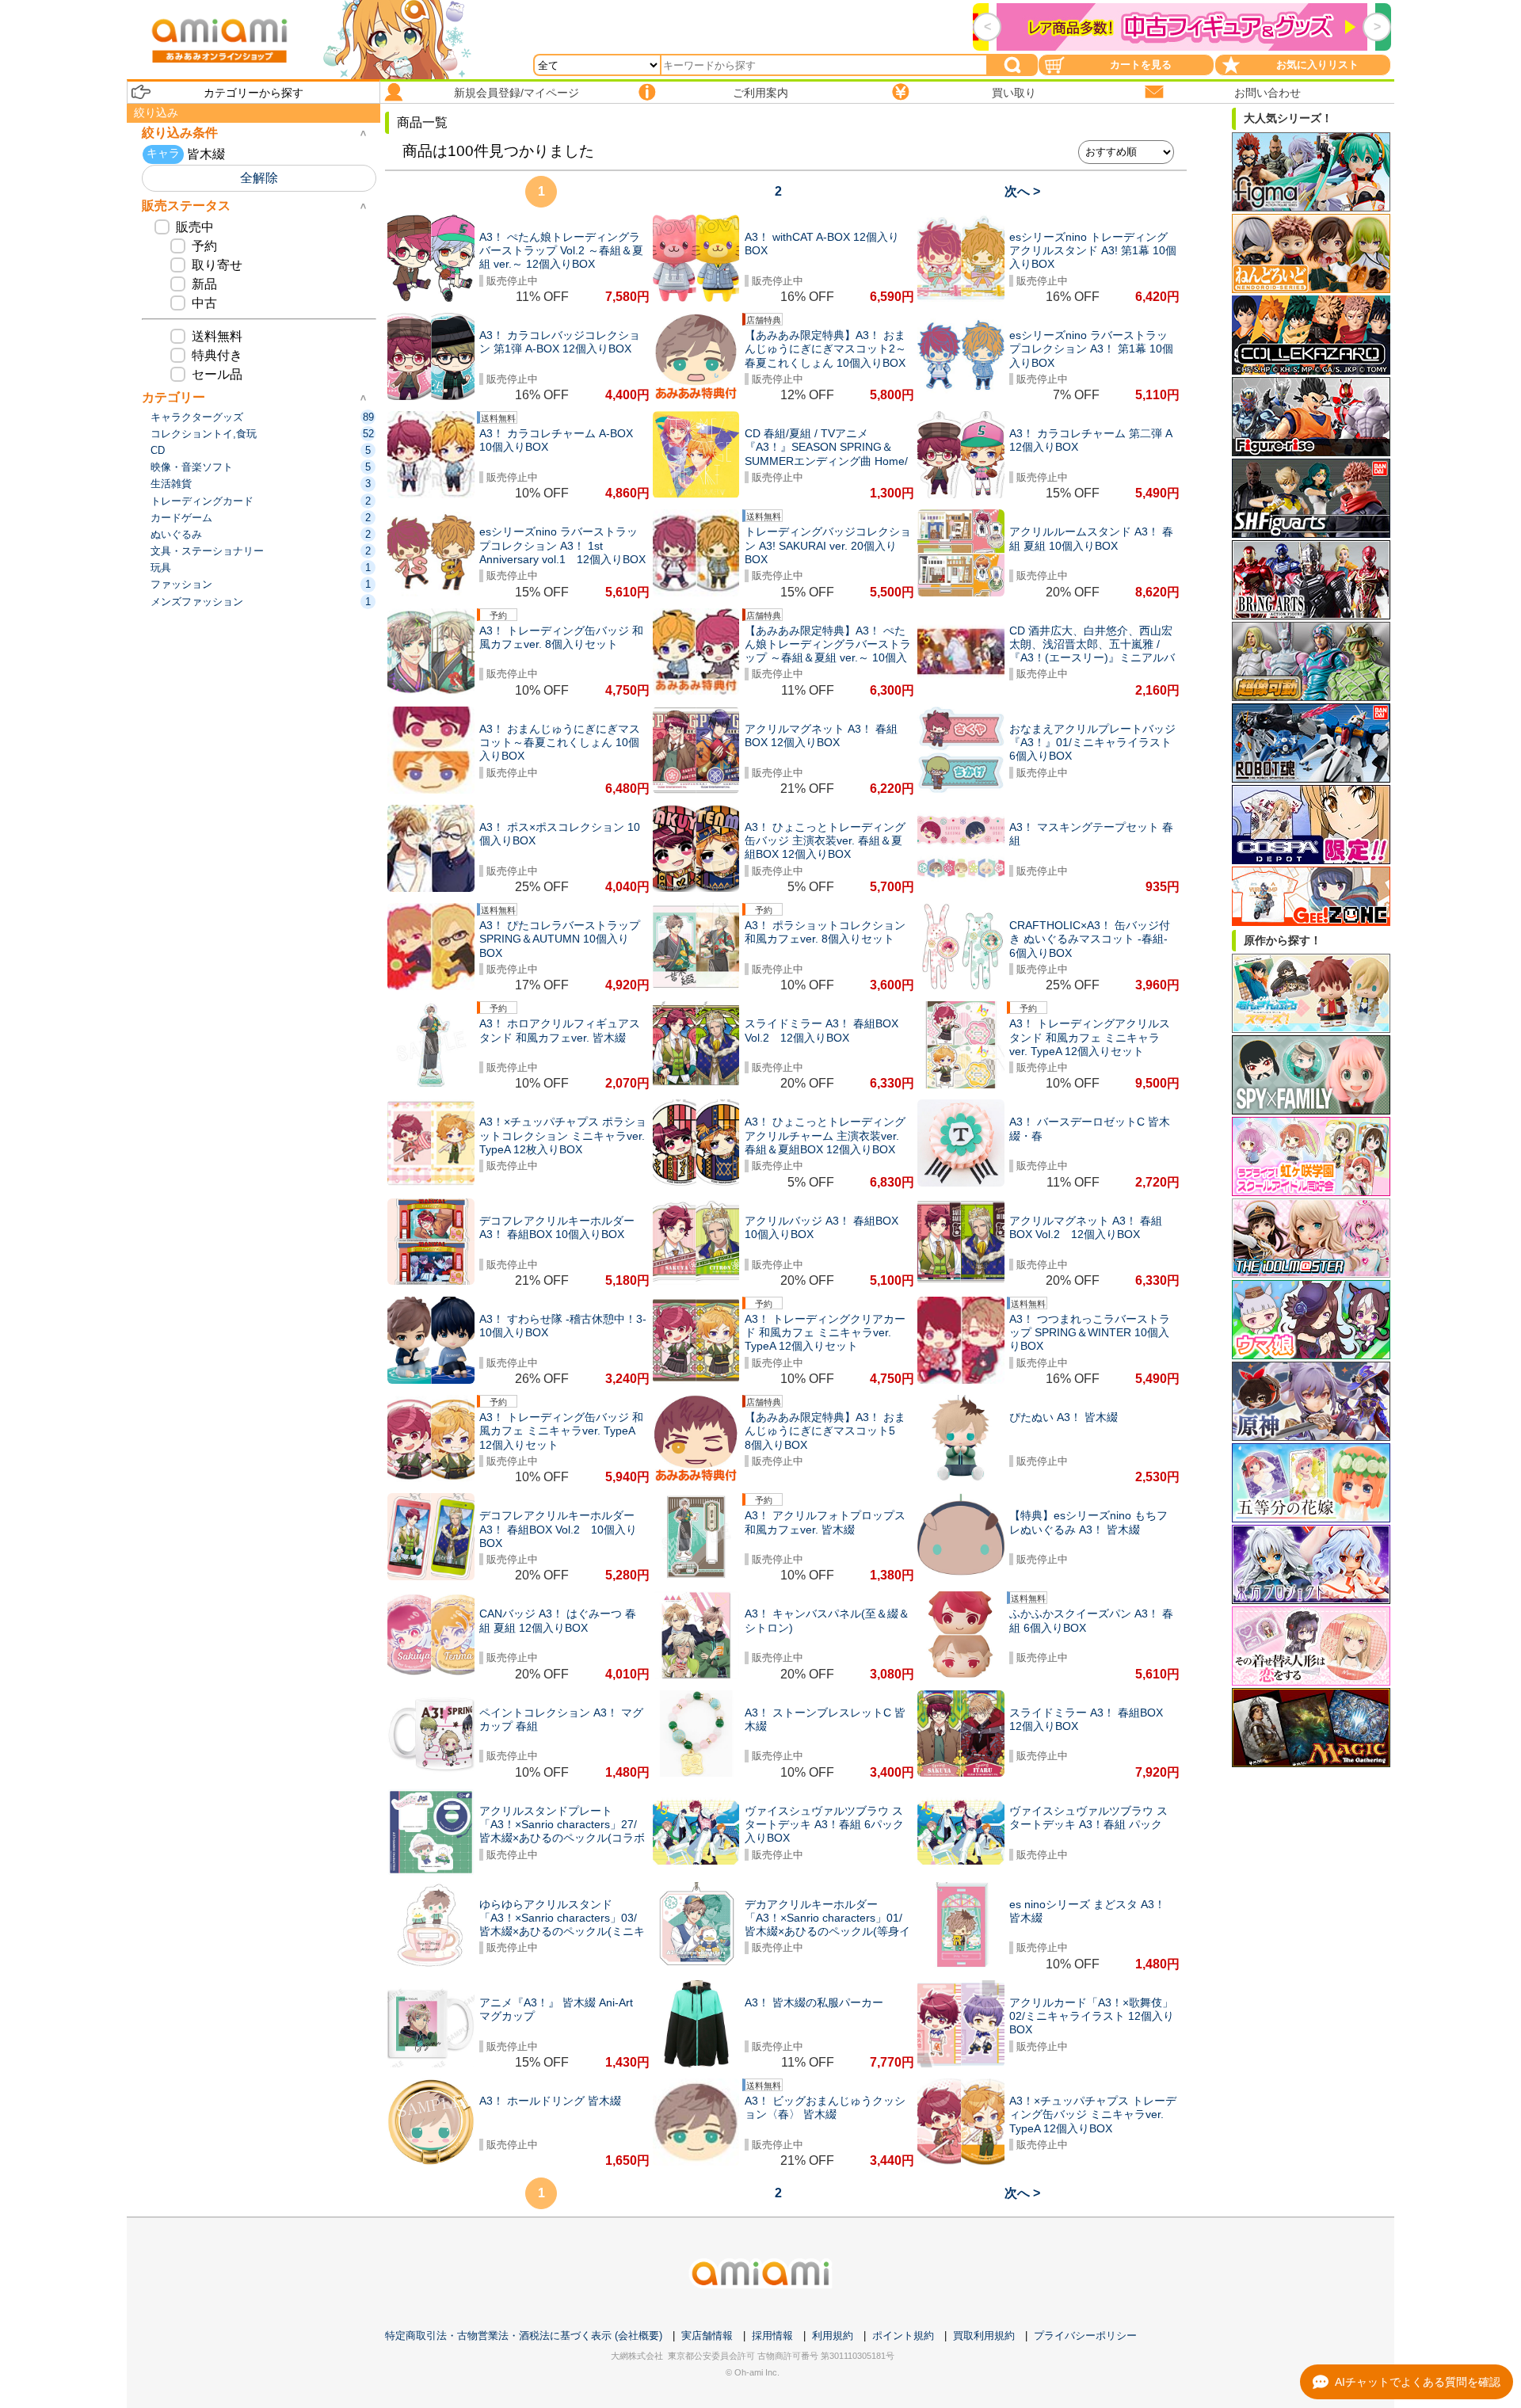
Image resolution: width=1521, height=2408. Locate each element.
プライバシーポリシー (1085, 2336)
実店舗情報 (707, 2336)
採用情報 (772, 2336)
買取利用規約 (984, 2336)
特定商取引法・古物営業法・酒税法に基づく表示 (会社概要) (524, 2336)
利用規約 (833, 2336)
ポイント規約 (903, 2336)
